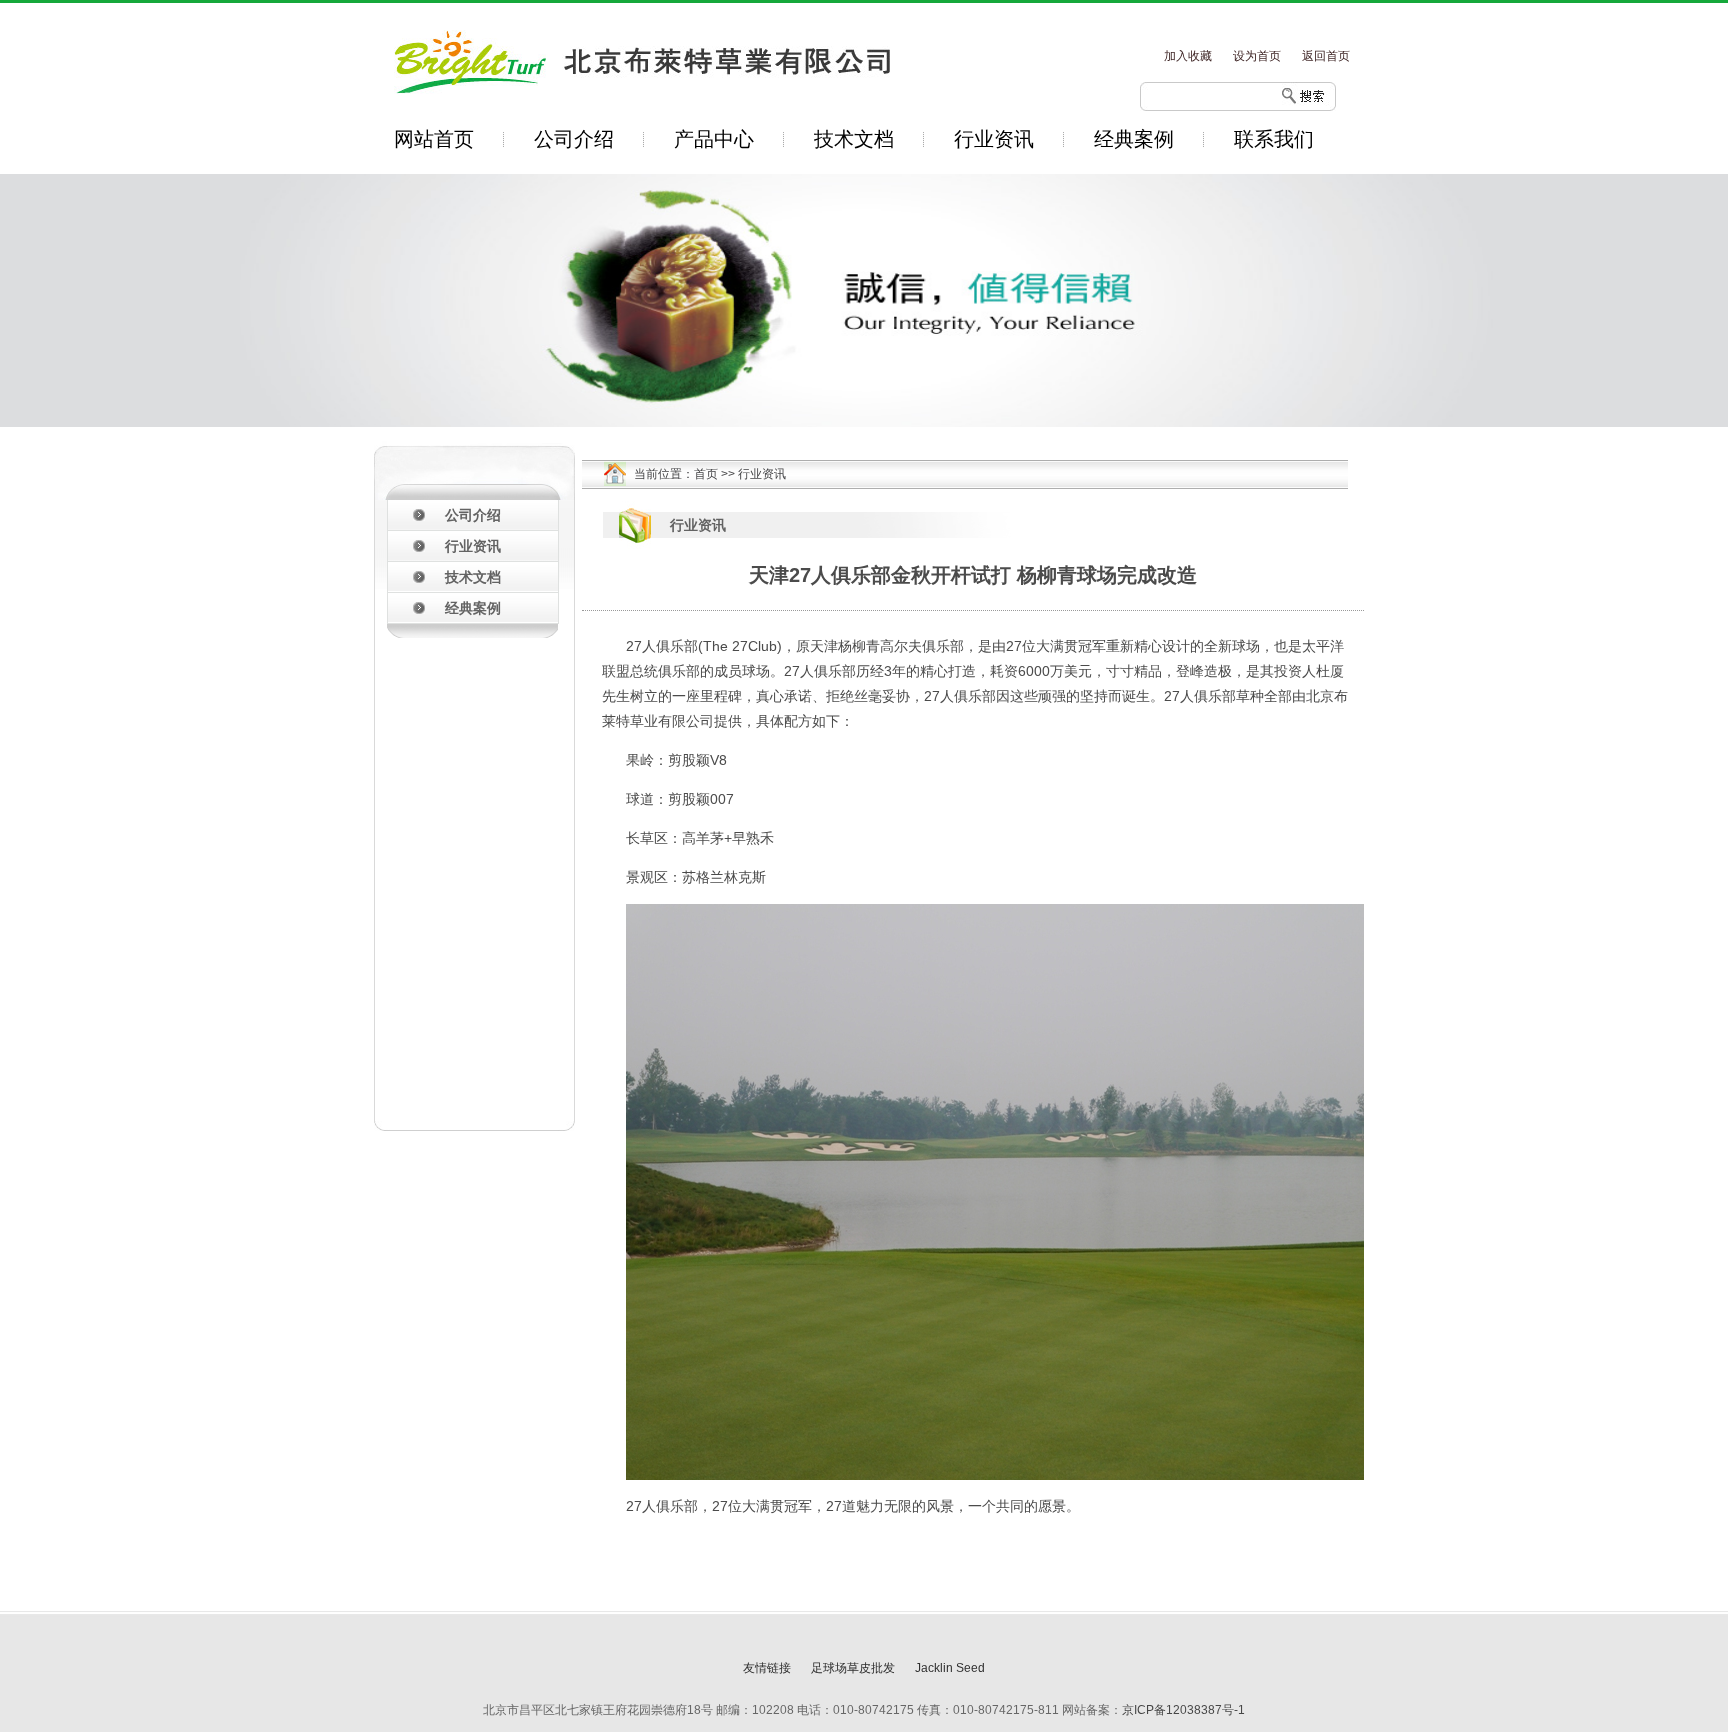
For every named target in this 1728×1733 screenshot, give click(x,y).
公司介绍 (574, 139)
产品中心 (714, 139)
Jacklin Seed (950, 1668)
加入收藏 (1188, 56)
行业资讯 (994, 139)
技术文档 (854, 139)
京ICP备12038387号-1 (1183, 1710)
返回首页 (1326, 56)
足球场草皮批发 (853, 1668)
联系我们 (1274, 139)
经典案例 (1134, 139)
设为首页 (1257, 56)
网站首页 (434, 139)
